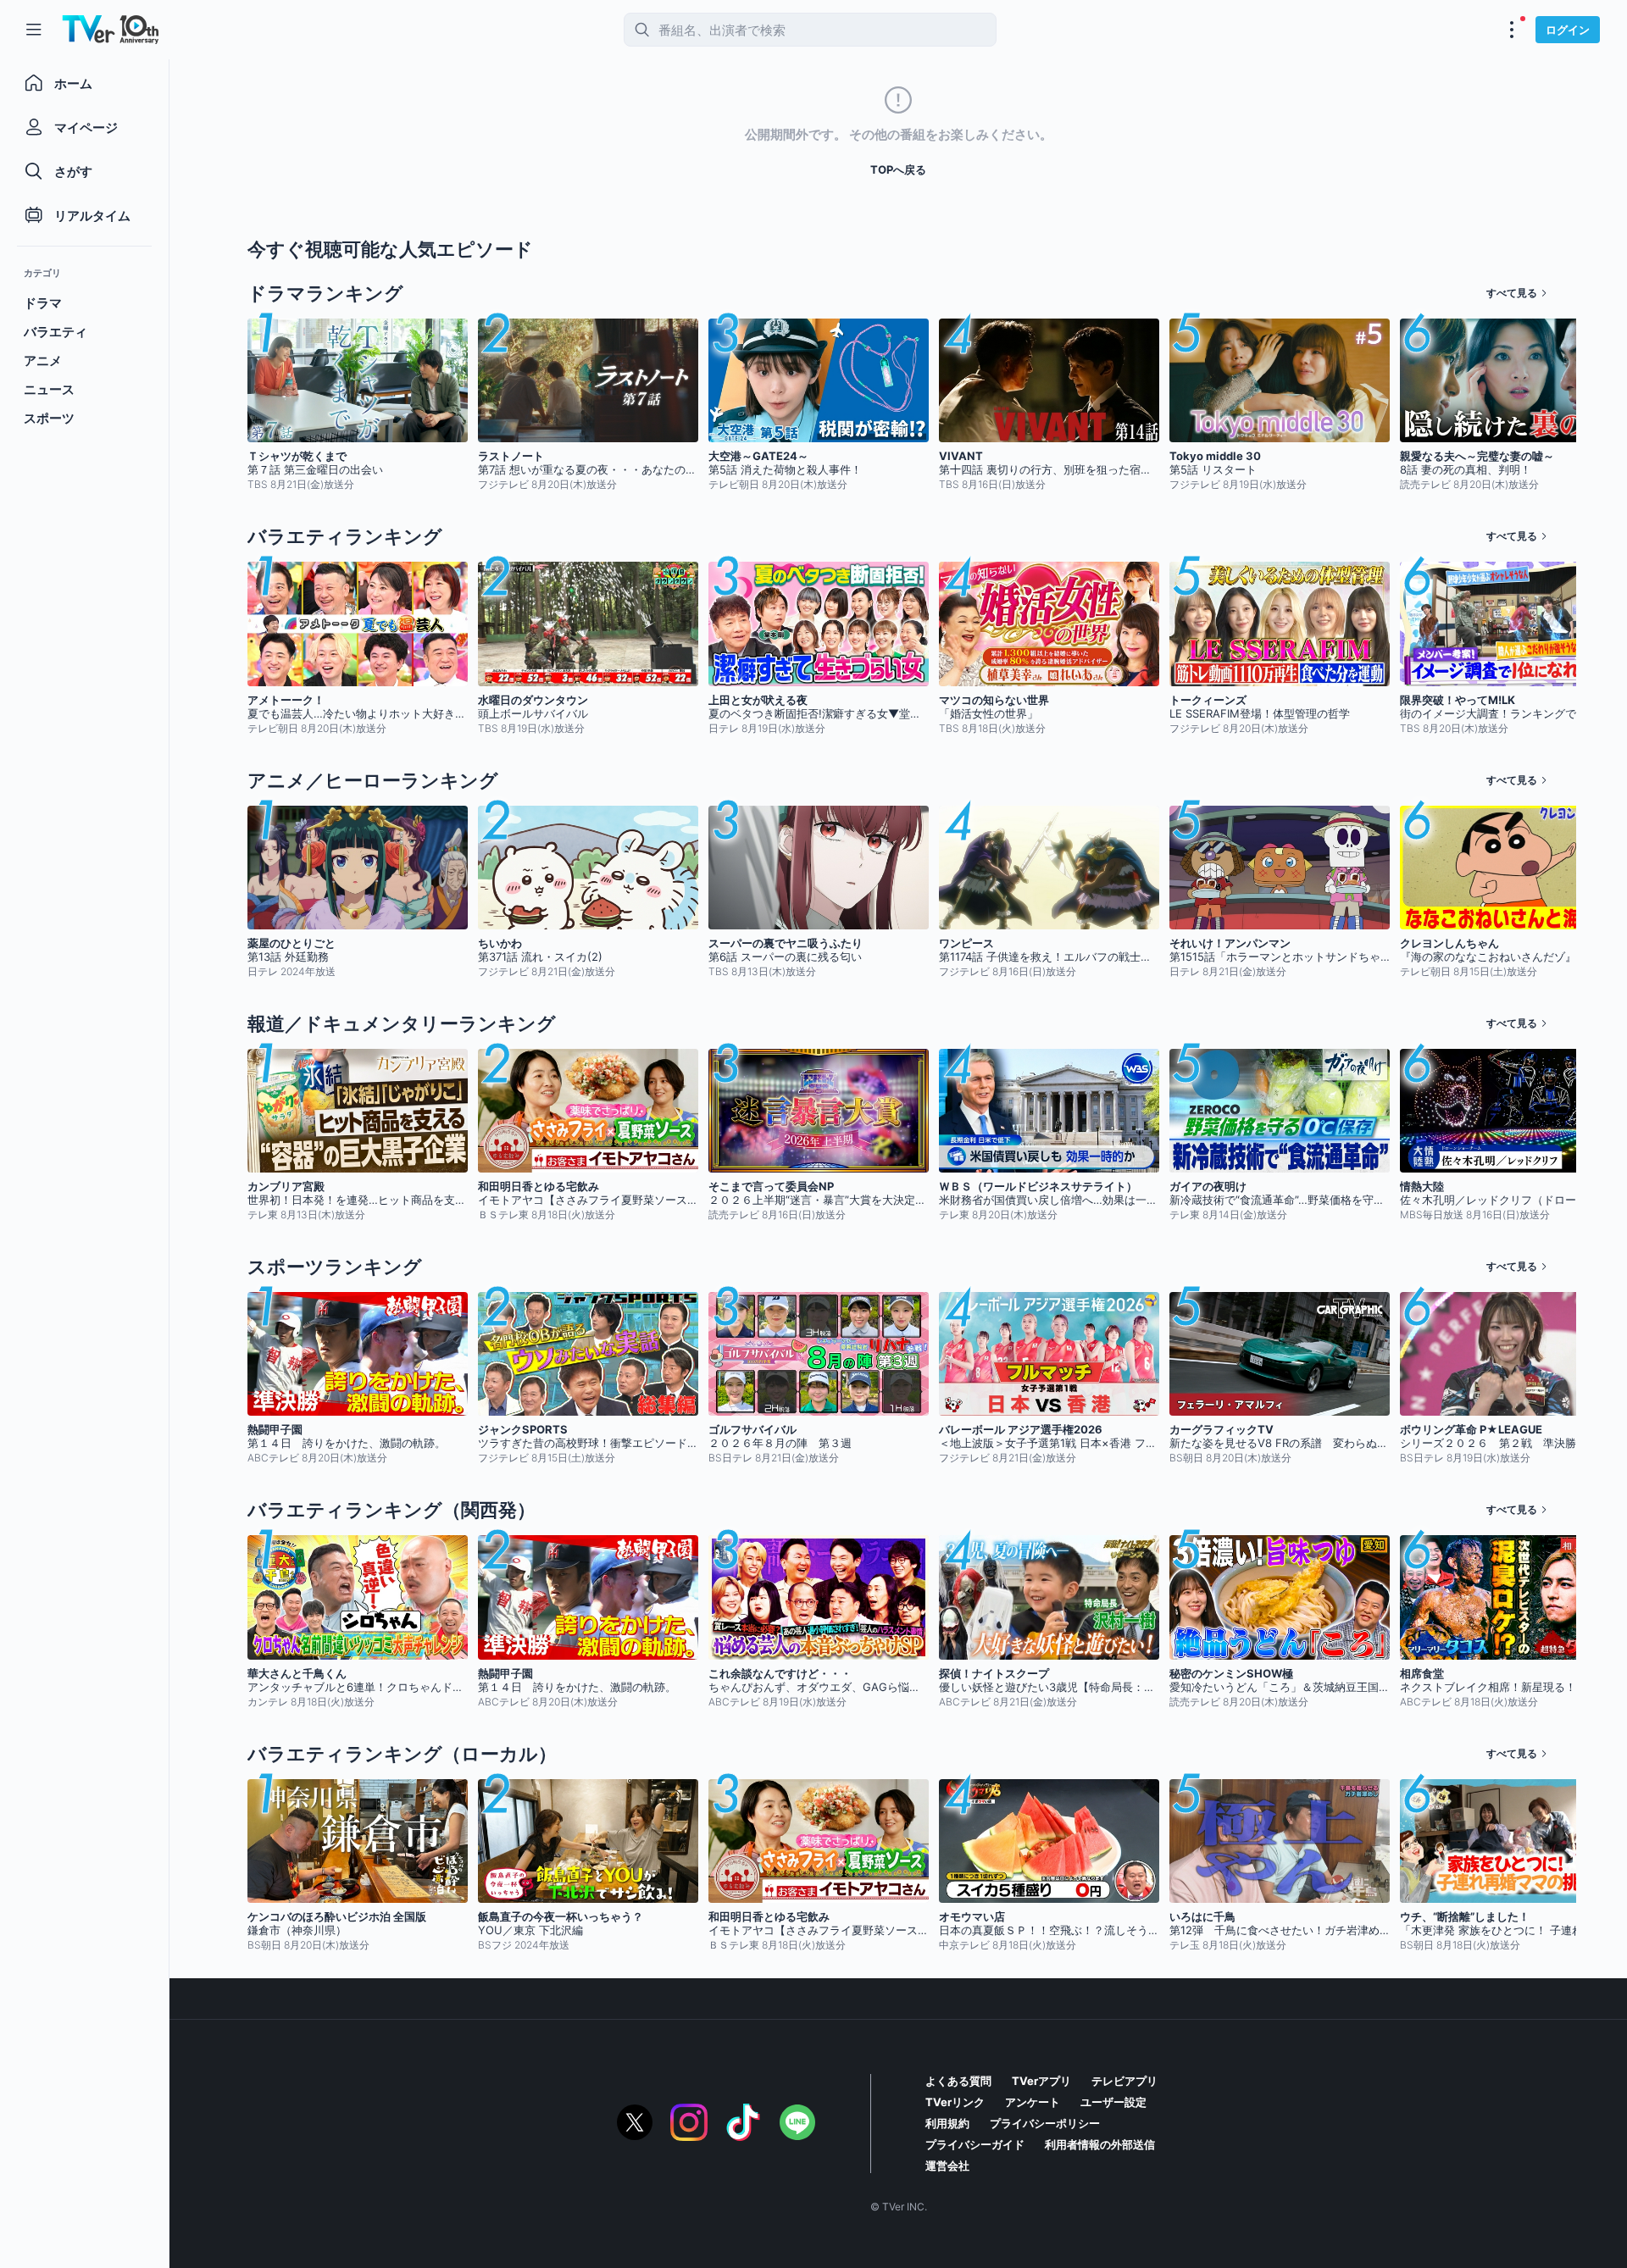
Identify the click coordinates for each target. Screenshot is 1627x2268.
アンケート (1033, 2102)
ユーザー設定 (1113, 2102)
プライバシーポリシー (1045, 2123)
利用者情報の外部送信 (1100, 2144)
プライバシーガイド (975, 2144)
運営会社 (947, 2165)
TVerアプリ (1041, 2081)
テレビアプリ (1124, 2081)
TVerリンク (955, 2102)
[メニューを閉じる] (34, 30)
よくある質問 (958, 2081)
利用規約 (947, 2123)
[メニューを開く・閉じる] (1512, 30)
